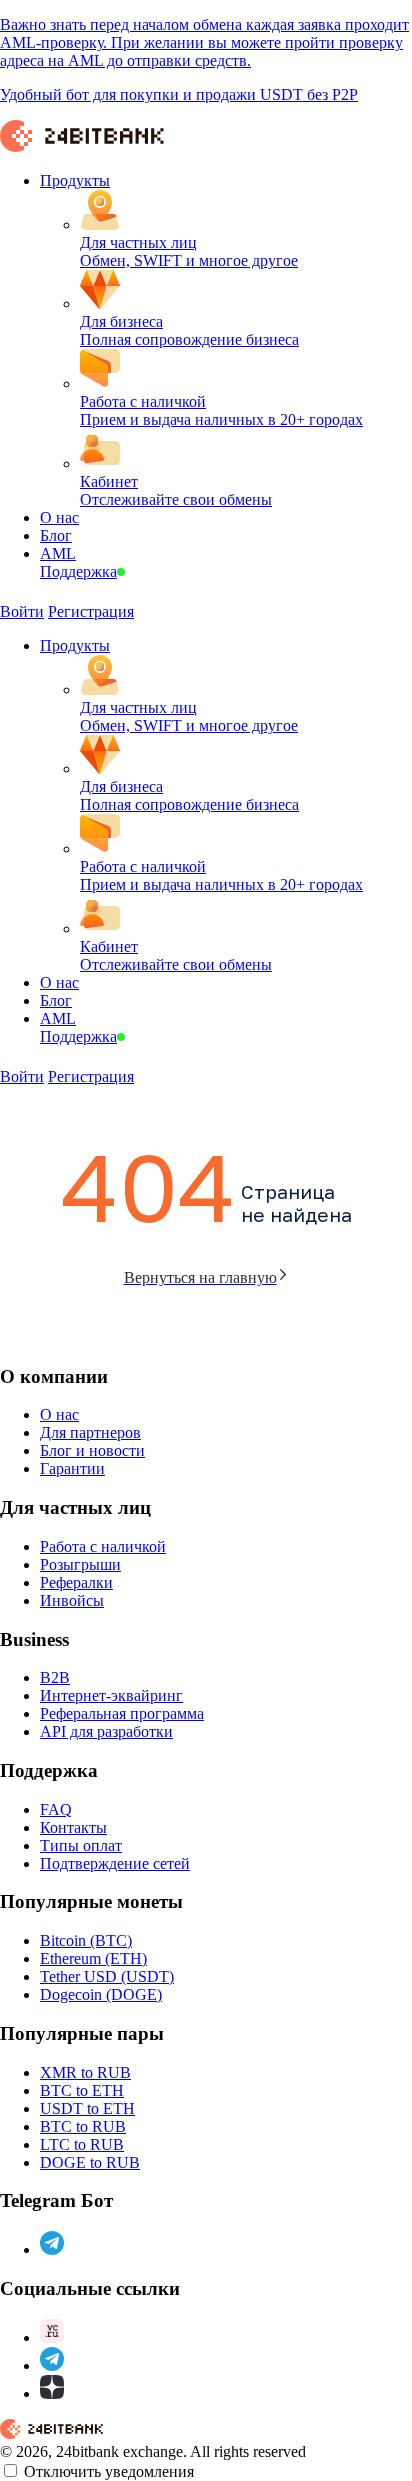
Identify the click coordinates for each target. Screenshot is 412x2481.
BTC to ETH (82, 2090)
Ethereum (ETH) (93, 1958)
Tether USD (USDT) (107, 1976)
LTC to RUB (82, 2144)
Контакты (73, 1827)
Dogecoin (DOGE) (101, 1994)
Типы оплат (81, 1845)
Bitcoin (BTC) (86, 1940)
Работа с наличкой (103, 1546)
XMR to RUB (85, 2072)
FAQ (56, 1809)
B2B (55, 1677)
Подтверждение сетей (115, 1863)
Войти (22, 611)
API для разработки (106, 1731)
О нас (59, 1414)
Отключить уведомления (109, 2471)
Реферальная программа (122, 1713)
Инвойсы (72, 1600)
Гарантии (72, 1468)
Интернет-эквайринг (111, 1695)
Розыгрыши (80, 1564)
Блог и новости (92, 1450)
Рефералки (76, 1582)
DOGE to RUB (90, 2162)
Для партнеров (90, 1432)
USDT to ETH (87, 2108)
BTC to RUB (83, 2126)
